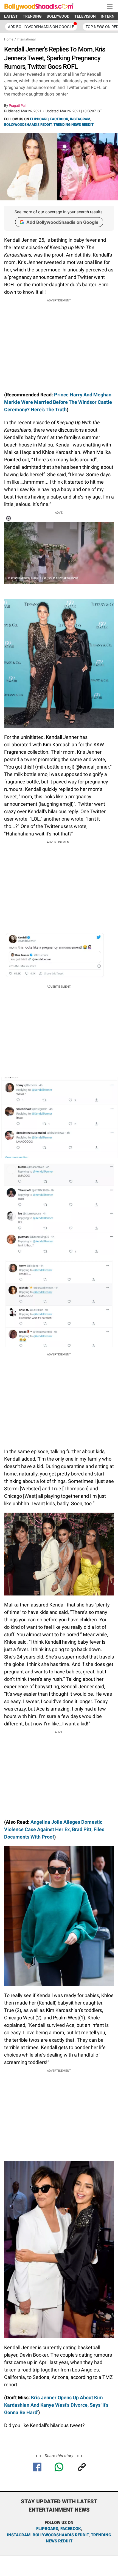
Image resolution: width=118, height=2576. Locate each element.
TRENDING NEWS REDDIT (74, 125)
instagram (19, 2535)
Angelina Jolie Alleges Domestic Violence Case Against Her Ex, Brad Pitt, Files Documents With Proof (54, 1829)
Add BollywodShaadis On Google (41, 27)
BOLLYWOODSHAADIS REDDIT (28, 125)
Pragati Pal (17, 106)
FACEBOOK (59, 119)
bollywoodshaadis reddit (61, 2535)
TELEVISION (85, 16)
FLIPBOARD (39, 119)
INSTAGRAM (80, 119)
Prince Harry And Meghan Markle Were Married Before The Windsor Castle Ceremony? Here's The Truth (58, 402)
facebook (71, 2529)
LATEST (11, 16)
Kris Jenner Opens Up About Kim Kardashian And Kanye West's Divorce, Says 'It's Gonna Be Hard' (56, 2405)
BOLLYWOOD (58, 16)
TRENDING (32, 16)
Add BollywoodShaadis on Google (62, 222)
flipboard (47, 2529)
